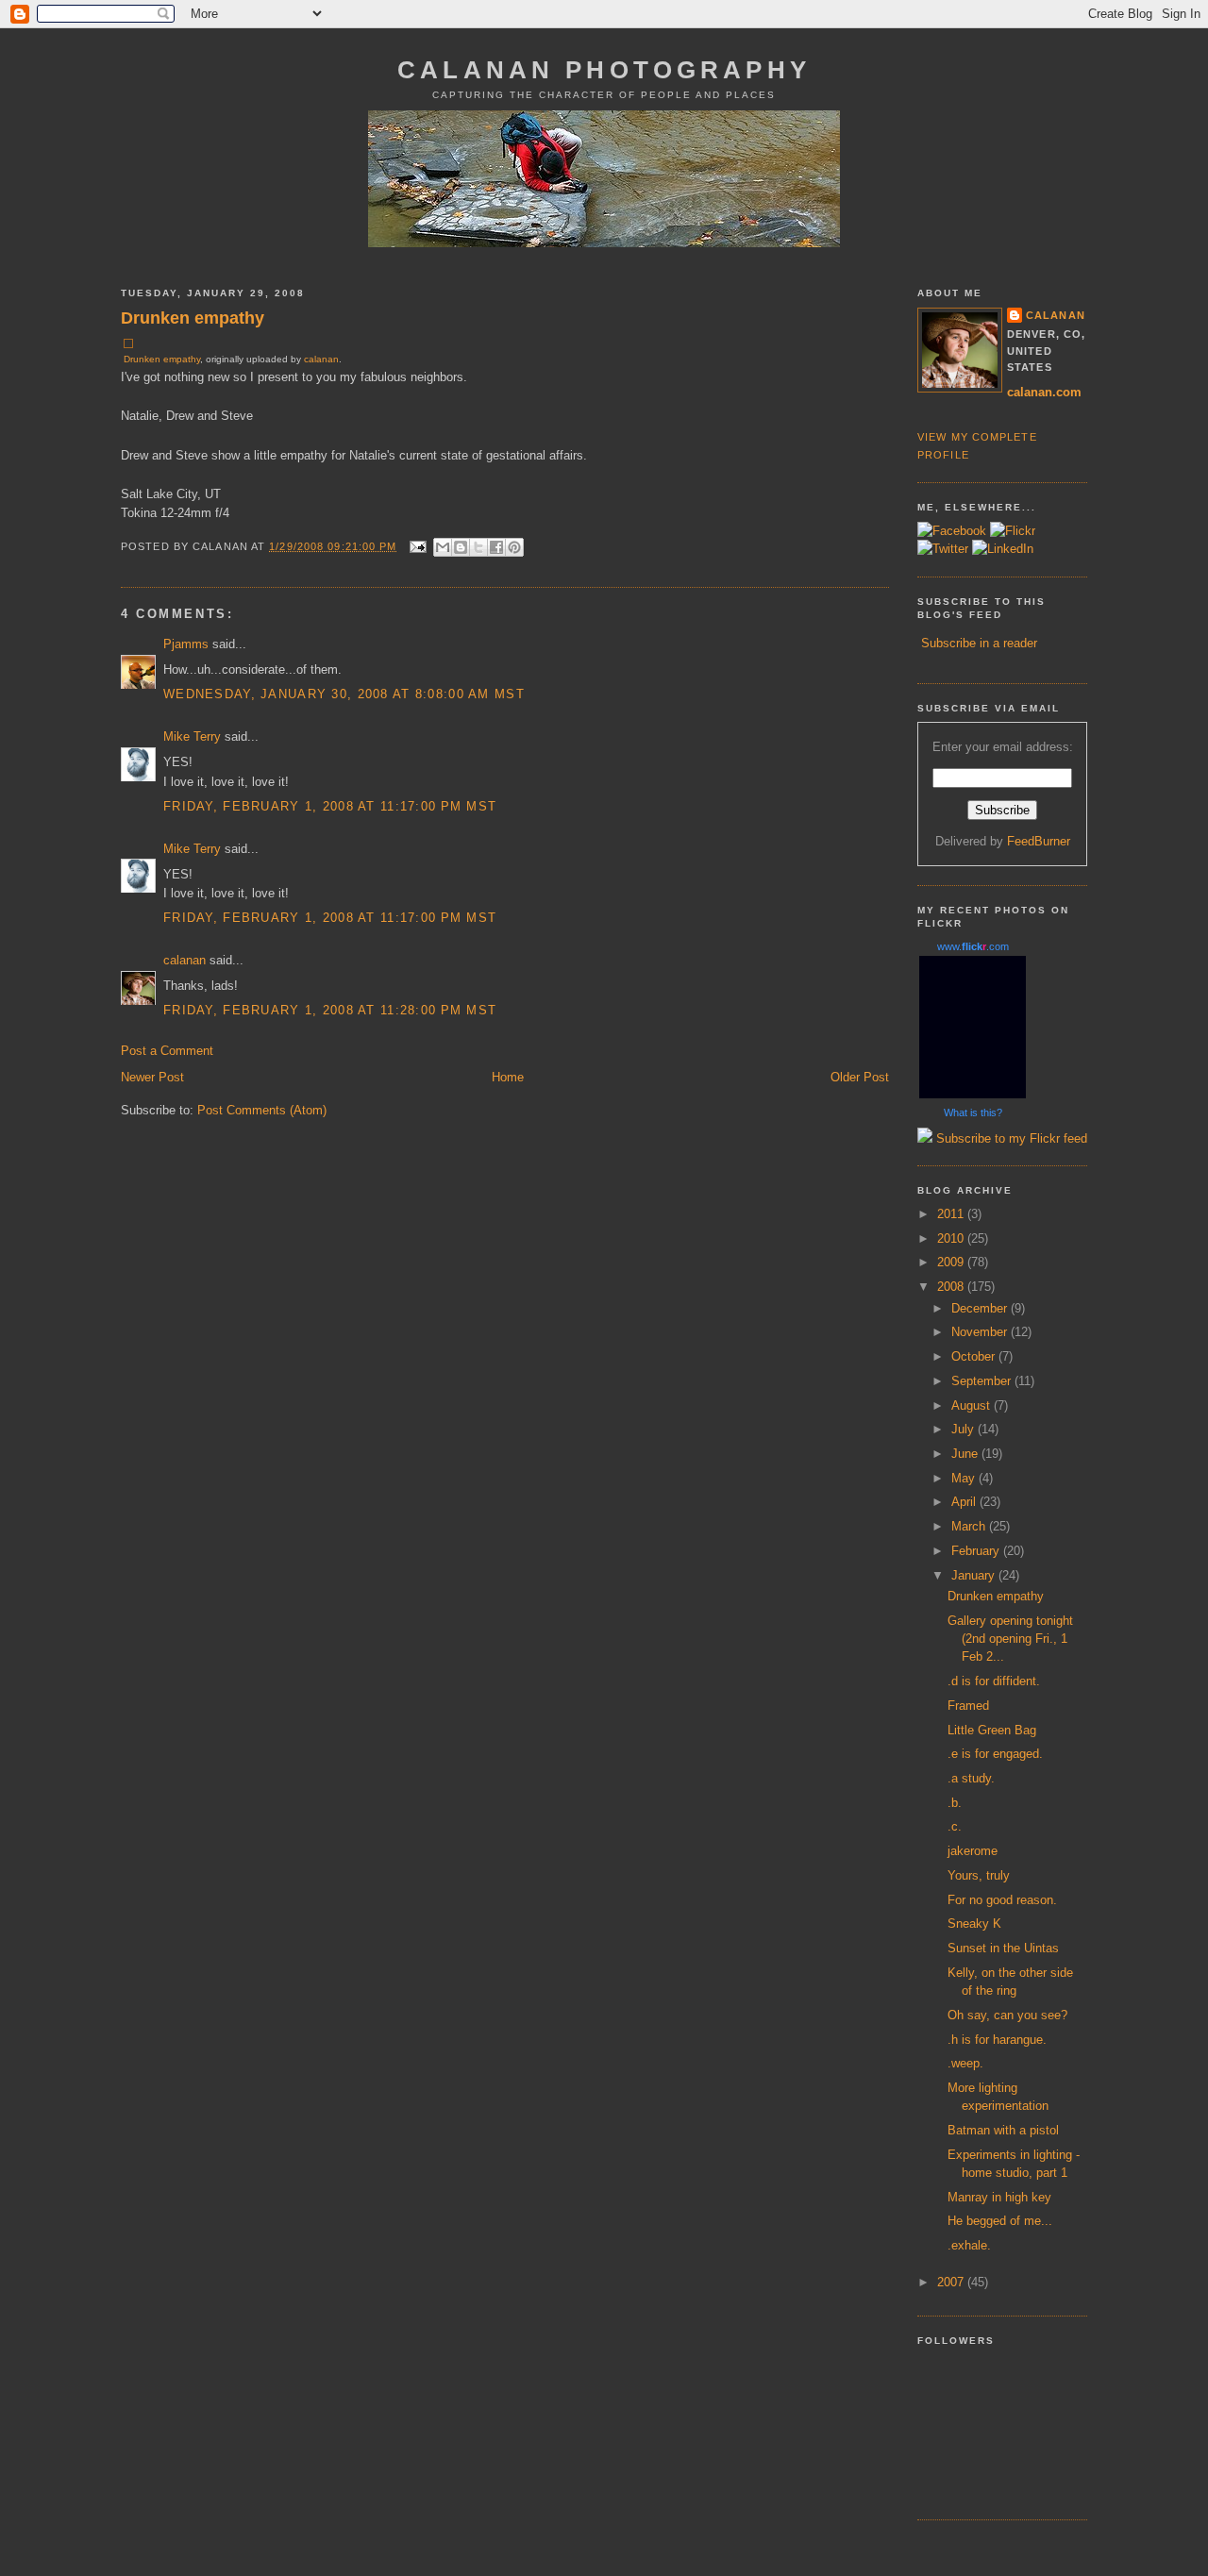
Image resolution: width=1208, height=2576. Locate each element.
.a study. (971, 1778)
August (973, 1405)
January (975, 1575)
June (966, 1454)
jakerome (973, 1851)
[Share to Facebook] (496, 547)
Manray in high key (999, 2197)
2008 (952, 1287)
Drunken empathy (193, 318)
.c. (955, 1826)
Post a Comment (167, 1051)
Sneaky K (974, 1924)
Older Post (860, 1077)
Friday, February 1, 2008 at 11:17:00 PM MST (330, 806)
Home (508, 1077)
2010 (952, 1238)
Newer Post (152, 1077)
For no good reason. (1002, 1900)
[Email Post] (418, 545)
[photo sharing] (128, 344)
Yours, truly (979, 1875)
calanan (321, 359)
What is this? (973, 1112)
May (965, 1478)
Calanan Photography (604, 70)
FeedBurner (1039, 841)
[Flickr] (1013, 531)
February (977, 1551)
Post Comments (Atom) (262, 1110)
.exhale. (969, 2245)
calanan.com (1044, 392)
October (975, 1356)
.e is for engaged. (995, 1754)
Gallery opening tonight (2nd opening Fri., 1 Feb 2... (1010, 1639)
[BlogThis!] (461, 547)
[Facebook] (952, 531)
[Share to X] (478, 547)
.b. (955, 1803)
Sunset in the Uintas (1003, 1948)
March (970, 1526)
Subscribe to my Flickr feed (1010, 1138)
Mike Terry (192, 736)
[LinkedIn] (1003, 549)
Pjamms (186, 644)
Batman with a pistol (1003, 2130)
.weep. (965, 2063)
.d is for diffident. (994, 1681)
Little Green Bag (992, 1730)
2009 (952, 1262)
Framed (968, 1706)
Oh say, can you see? (1007, 2015)
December (981, 1308)
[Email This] (443, 547)
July (965, 1429)
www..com (973, 946)
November (981, 1332)
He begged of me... (1000, 2221)
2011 (952, 1214)
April (965, 1502)
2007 (952, 2282)
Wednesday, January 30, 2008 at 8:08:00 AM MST (344, 694)
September (983, 1381)
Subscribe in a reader (979, 643)
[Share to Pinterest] (514, 547)
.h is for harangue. (997, 2040)
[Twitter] (943, 549)
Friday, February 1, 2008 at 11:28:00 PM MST (330, 1010)
